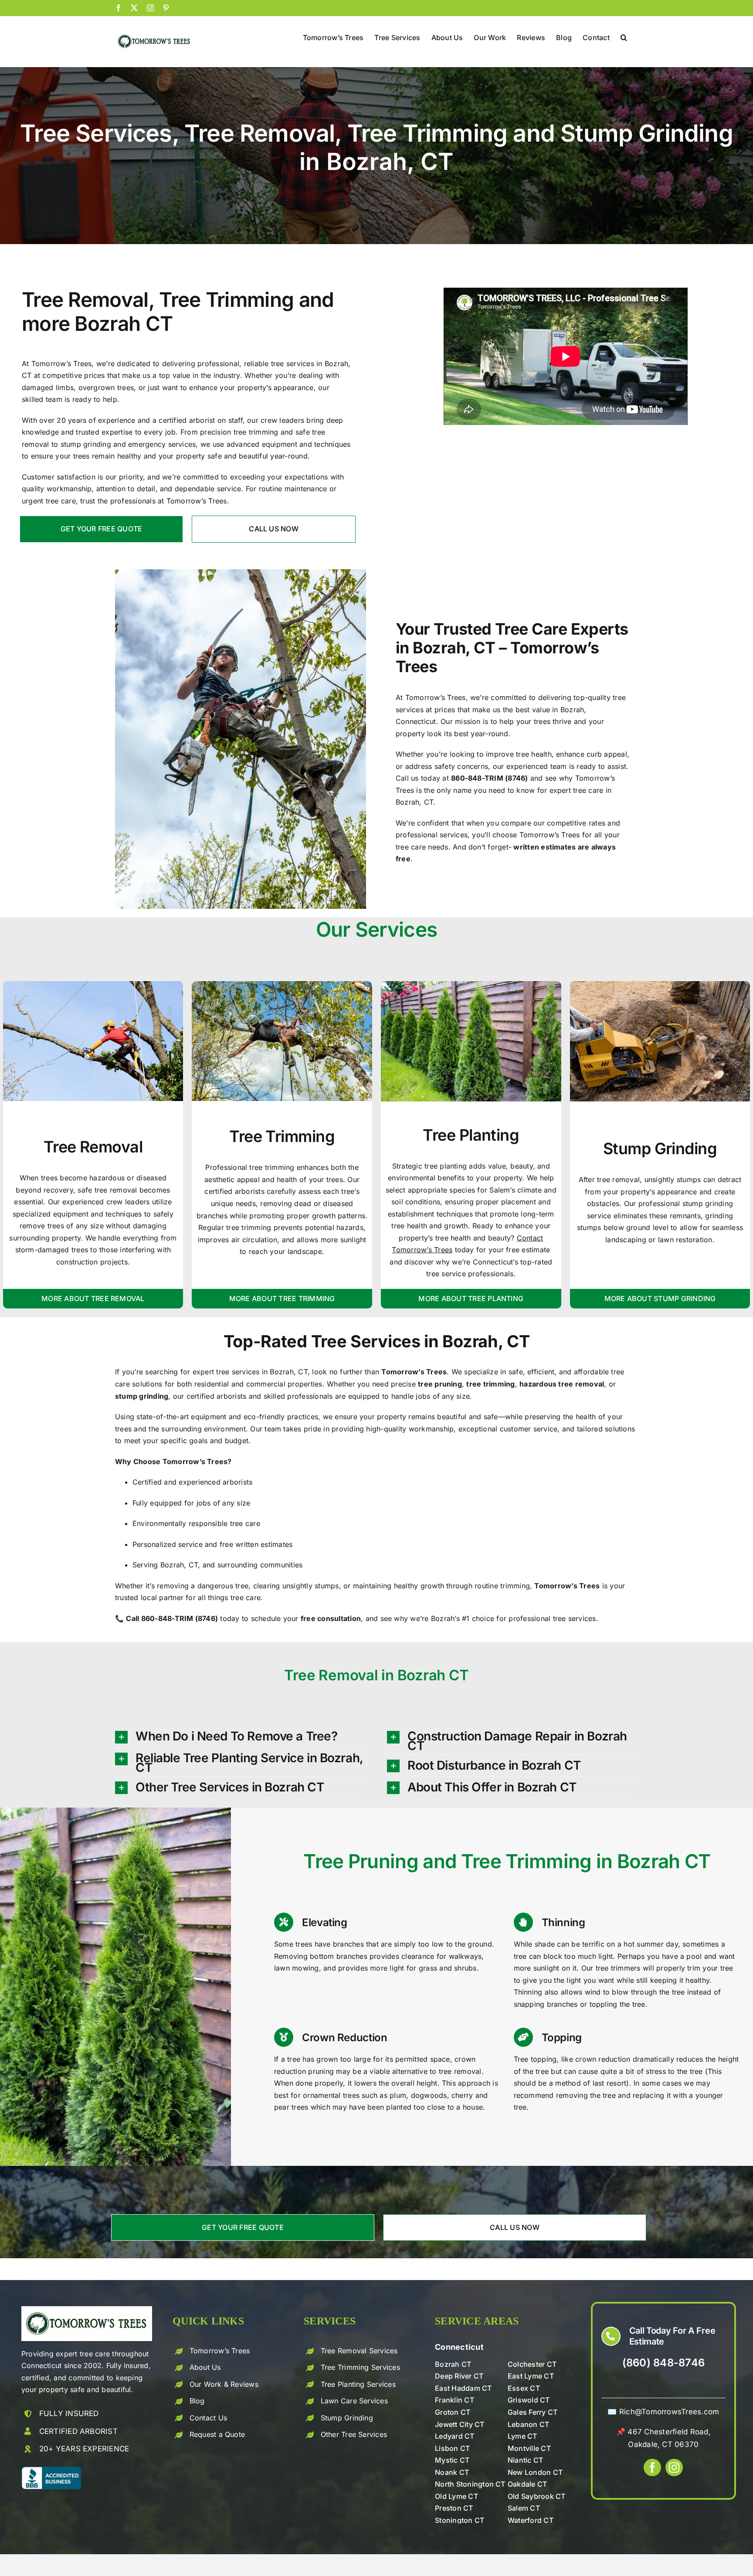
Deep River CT (459, 2376)
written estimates (544, 847)
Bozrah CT (453, 2364)
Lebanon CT (528, 2424)
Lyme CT (522, 2436)
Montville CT (529, 2448)
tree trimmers (618, 1968)
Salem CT (524, 2508)
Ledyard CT (455, 2436)
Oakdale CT (527, 2484)
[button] (624, 37)
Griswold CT (529, 2400)
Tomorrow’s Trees (220, 2351)
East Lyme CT (531, 2376)
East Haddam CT (463, 2388)
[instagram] (674, 2467)
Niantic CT (525, 2460)
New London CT (535, 2472)
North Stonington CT (470, 2484)
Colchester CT (532, 2364)
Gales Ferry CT (533, 2412)
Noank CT (452, 2472)
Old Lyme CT (456, 2496)
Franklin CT (455, 2400)
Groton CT (453, 2412)
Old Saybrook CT (537, 2496)
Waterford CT (531, 2520)
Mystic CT (452, 2460)
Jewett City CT (460, 2424)
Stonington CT (460, 2520)
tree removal (460, 2071)
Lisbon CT (452, 2448)
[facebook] (652, 2467)
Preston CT (454, 2508)
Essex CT (524, 2388)
